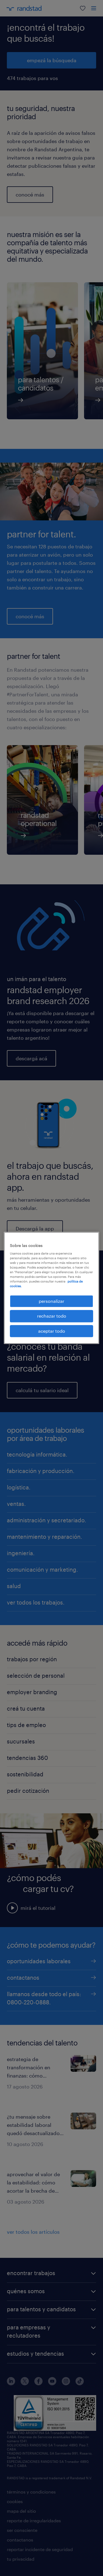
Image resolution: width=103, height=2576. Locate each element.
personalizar (51, 1301)
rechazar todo (52, 1316)
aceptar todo (52, 1331)
